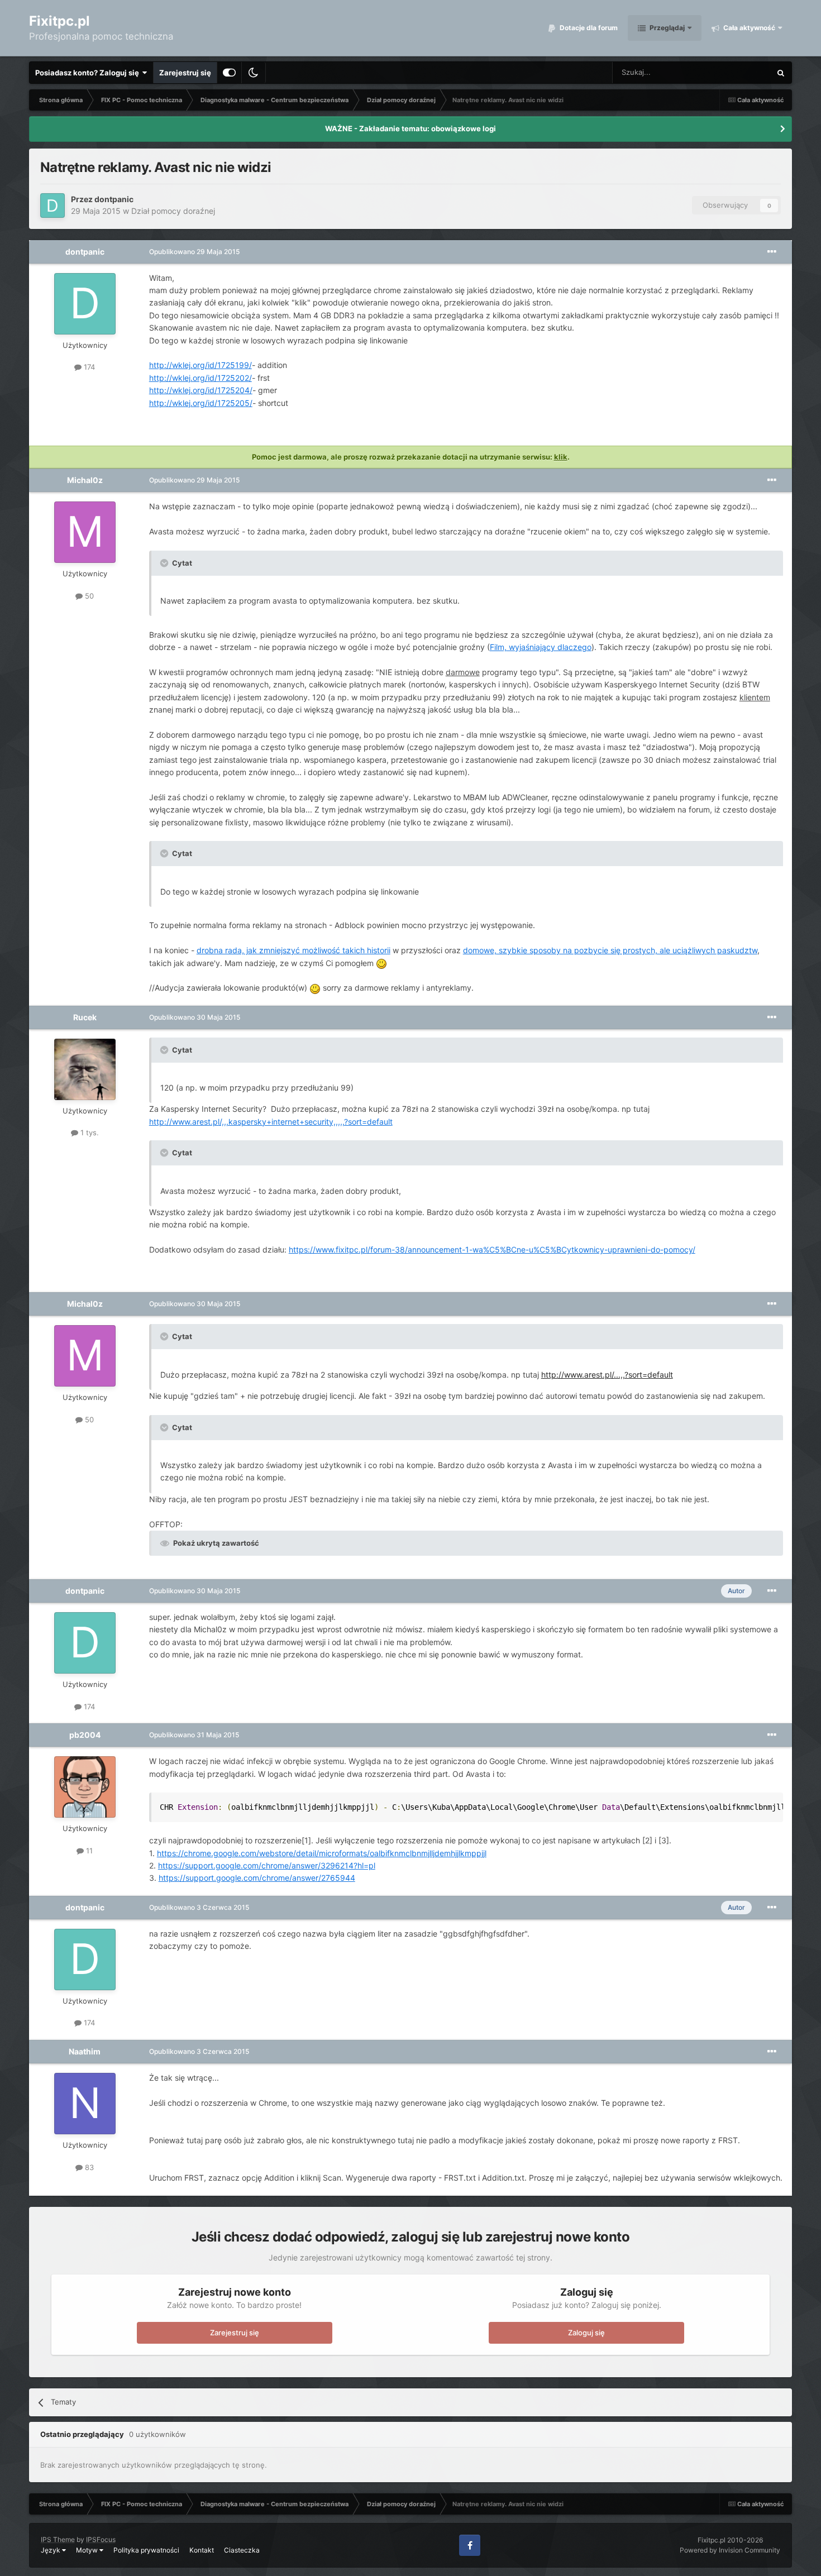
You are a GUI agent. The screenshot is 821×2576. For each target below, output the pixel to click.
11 (88, 1851)
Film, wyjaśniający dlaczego (541, 647)
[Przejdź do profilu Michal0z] (85, 532)
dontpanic (114, 199)
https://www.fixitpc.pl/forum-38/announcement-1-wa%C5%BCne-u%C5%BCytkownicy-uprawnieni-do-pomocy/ (492, 1249)
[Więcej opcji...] (772, 252)
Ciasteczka (242, 2550)
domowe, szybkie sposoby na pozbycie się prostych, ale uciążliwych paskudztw (610, 950)
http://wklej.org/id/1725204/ (201, 390)
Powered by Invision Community (730, 2550)
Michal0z (85, 480)
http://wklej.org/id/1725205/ (201, 403)
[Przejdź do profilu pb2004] (85, 1787)
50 (88, 596)
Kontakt (202, 2550)
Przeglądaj (666, 28)
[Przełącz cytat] (165, 563)
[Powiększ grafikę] (381, 963)
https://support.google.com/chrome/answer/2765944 (257, 1878)
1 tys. (89, 1132)
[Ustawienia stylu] (229, 73)
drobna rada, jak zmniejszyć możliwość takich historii (293, 950)
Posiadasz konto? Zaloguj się (89, 73)
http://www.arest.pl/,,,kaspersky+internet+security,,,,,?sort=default (271, 1122)
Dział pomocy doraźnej (173, 211)
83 (88, 2167)
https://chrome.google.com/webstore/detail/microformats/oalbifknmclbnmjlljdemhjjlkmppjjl (322, 1853)
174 (88, 367)
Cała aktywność (748, 28)
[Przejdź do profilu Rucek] (85, 1069)
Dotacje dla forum (588, 28)
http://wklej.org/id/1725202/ (201, 378)
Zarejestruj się (185, 73)
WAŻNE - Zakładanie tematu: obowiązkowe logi (410, 128)
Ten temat (739, 72)
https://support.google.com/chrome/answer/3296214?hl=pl (267, 1865)
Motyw (88, 2550)
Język (51, 2550)
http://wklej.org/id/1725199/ (201, 365)
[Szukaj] (781, 73)
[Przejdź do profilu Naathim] (85, 2104)
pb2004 (85, 1735)
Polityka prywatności (146, 2550)
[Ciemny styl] (254, 73)
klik (561, 457)
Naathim (85, 2051)
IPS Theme (58, 2539)
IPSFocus (101, 2539)
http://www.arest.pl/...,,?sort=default (607, 1375)
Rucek (85, 1017)
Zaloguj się (586, 2333)
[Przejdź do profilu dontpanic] (52, 205)
